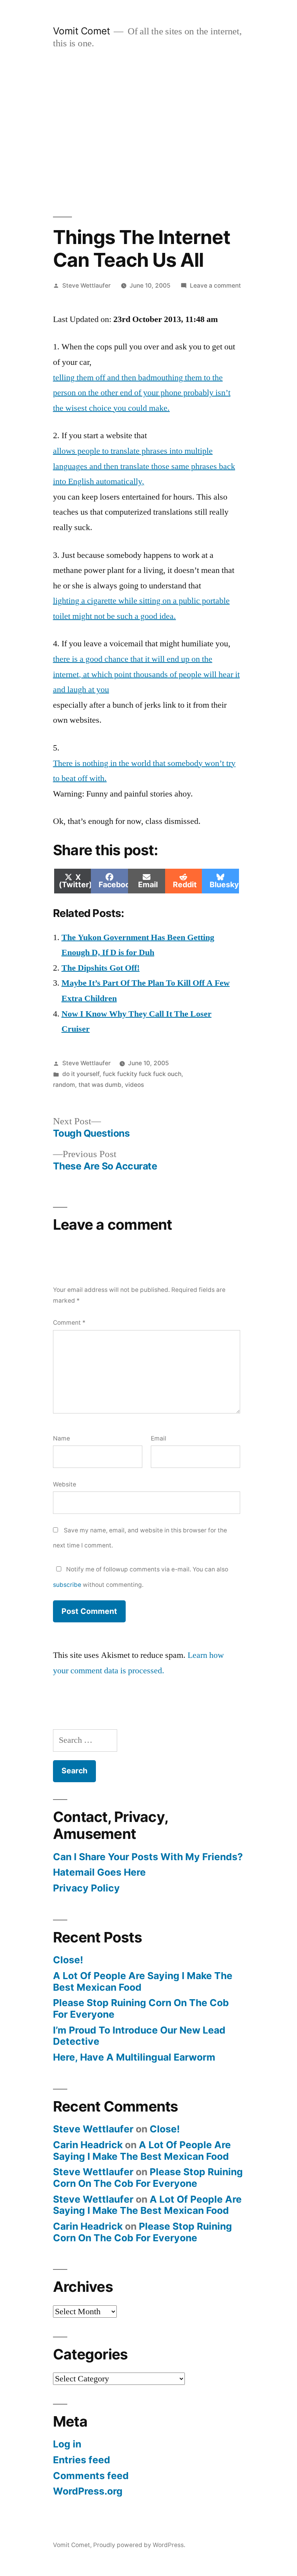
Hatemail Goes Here (99, 1872)
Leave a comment (215, 286)
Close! (68, 1960)
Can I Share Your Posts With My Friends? (148, 1857)
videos (134, 1085)
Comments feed (91, 2476)
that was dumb (100, 1085)
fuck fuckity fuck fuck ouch (142, 1074)
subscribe (67, 1585)
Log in (67, 2444)
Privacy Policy (86, 1888)
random (64, 1085)
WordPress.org (88, 2491)
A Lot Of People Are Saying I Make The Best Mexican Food (143, 1981)
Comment (69, 1323)
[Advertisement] (148, 133)
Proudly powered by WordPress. (139, 2545)
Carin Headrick (88, 2145)
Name (61, 1438)
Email (159, 1438)
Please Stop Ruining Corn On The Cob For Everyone (141, 2008)
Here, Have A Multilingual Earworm (134, 2057)
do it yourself (81, 1074)
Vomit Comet (82, 31)
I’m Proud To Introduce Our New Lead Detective (139, 2036)
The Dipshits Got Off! (101, 968)
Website (65, 1484)
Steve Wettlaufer (86, 286)
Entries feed (82, 2460)
